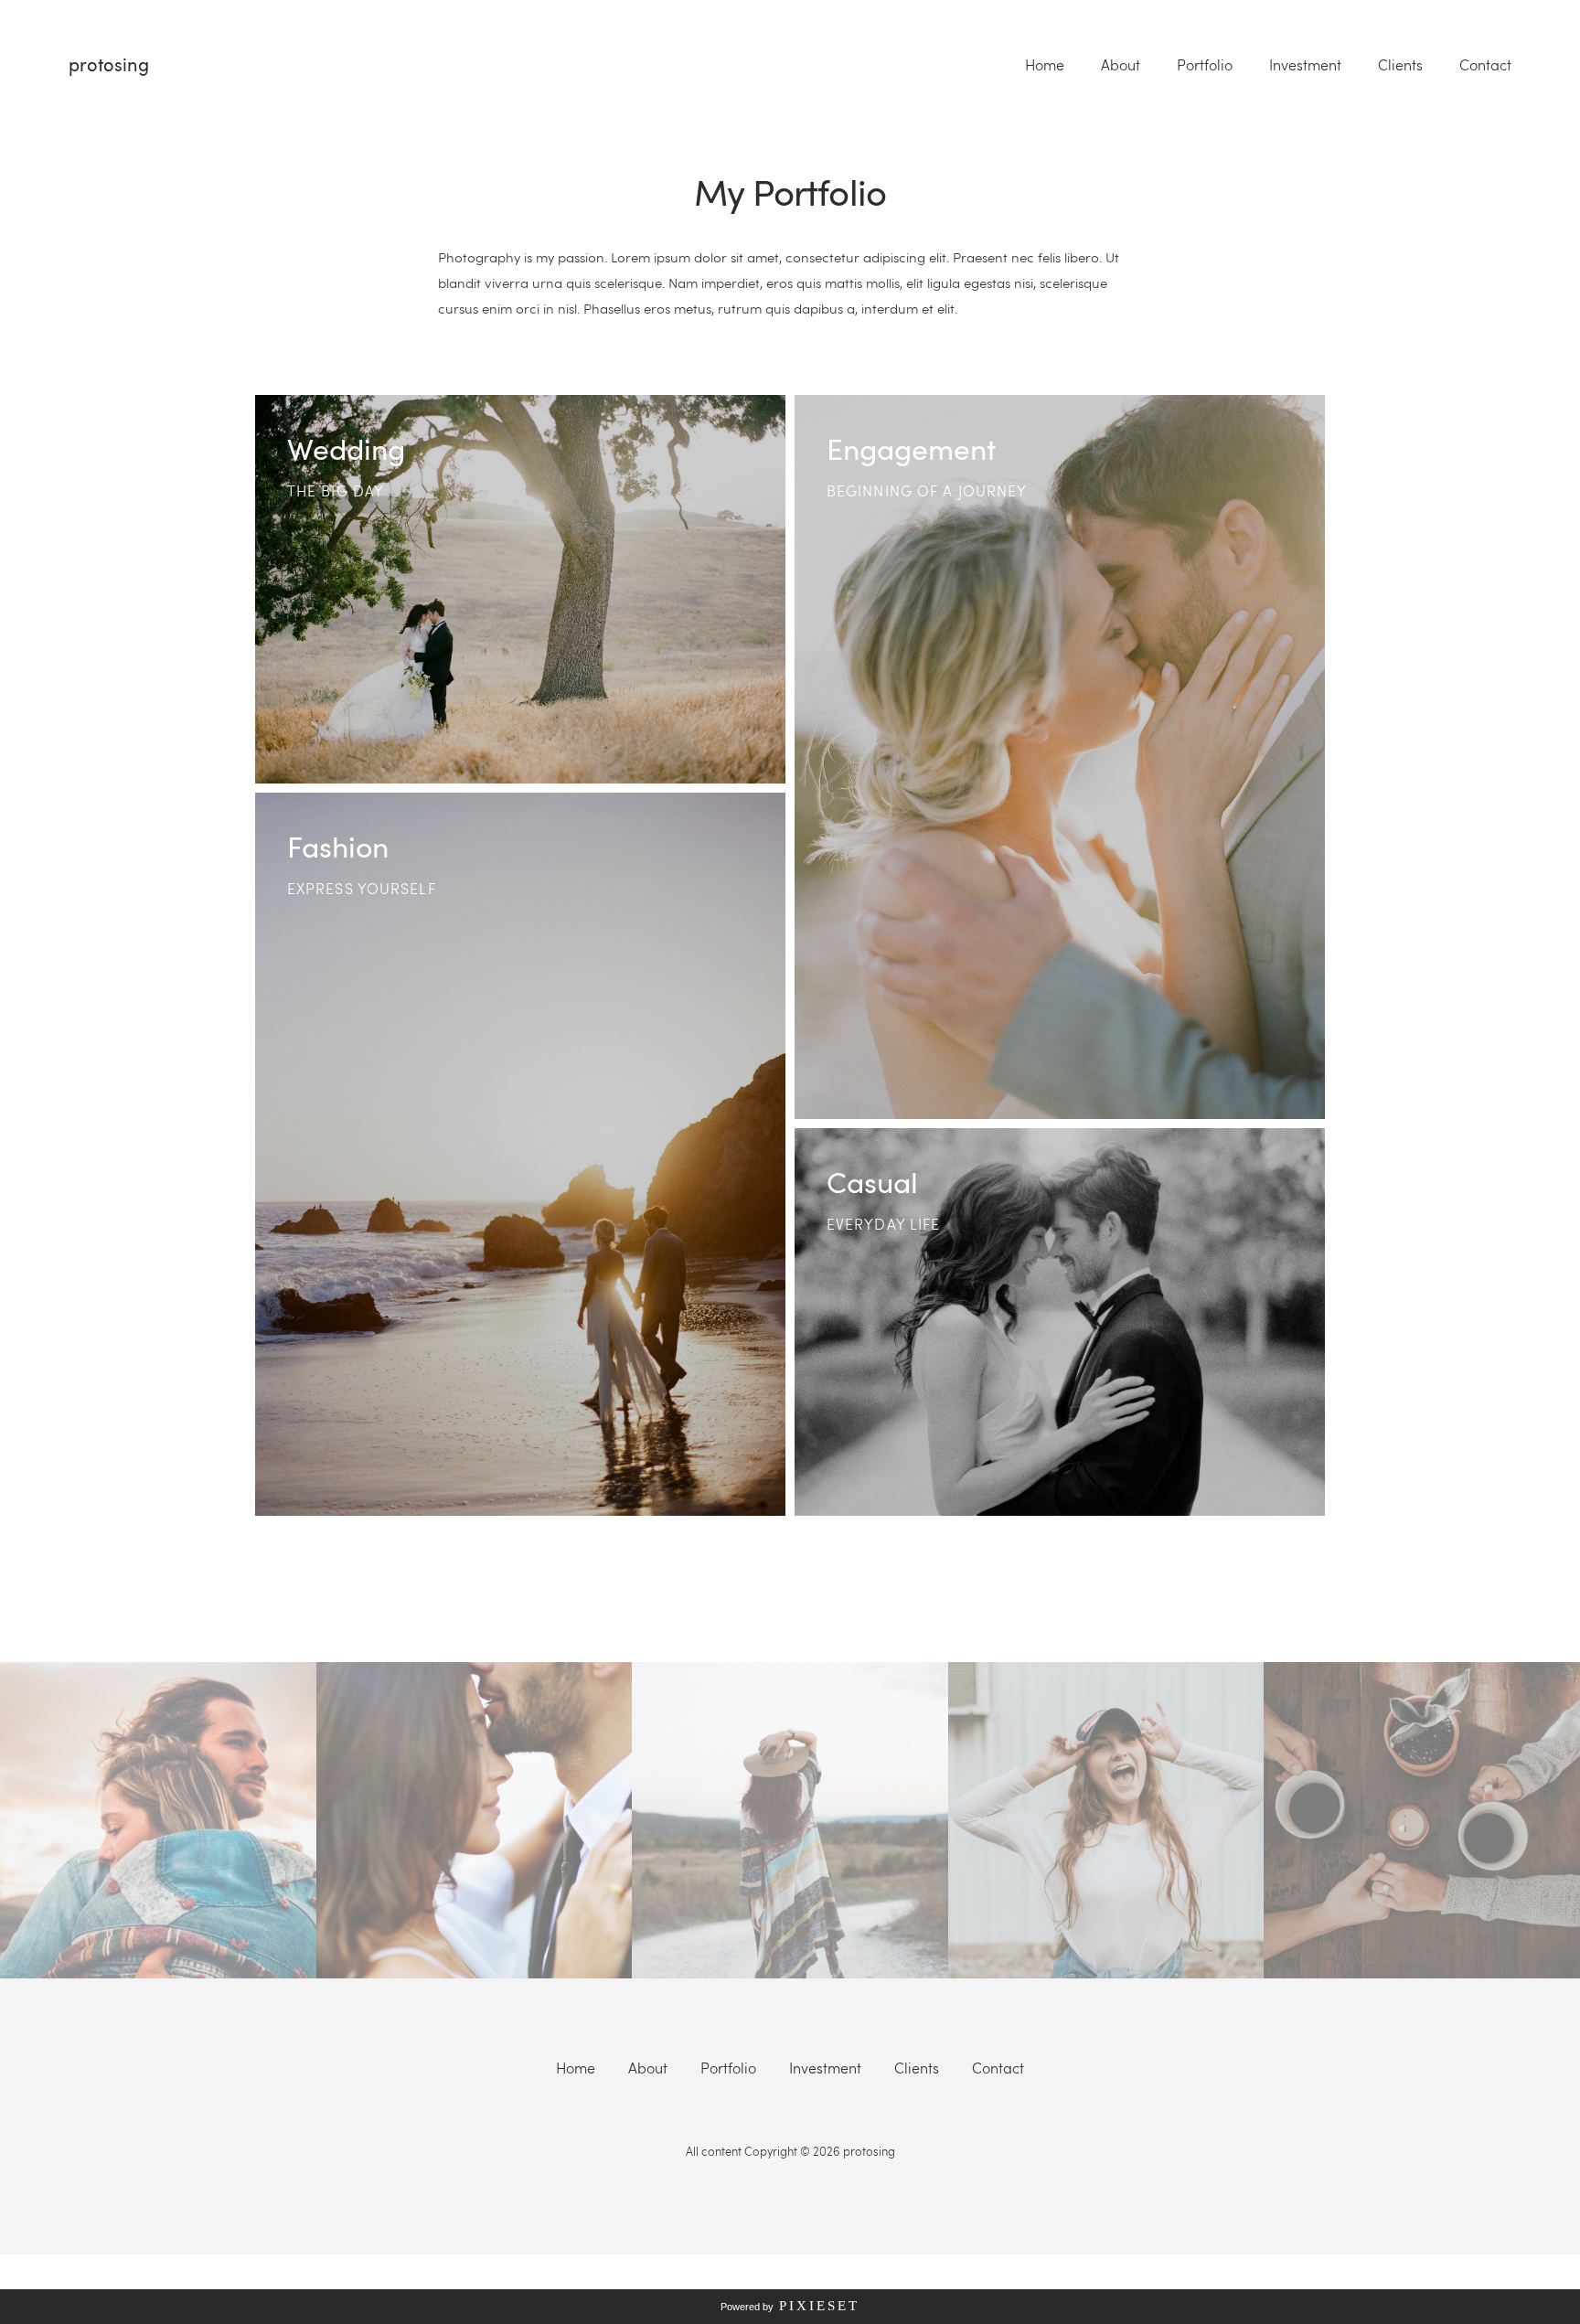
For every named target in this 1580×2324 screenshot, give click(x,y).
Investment (1305, 65)
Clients (1400, 65)
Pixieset (819, 2306)
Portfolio (1205, 65)
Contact (1485, 65)
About (1121, 65)
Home (1045, 65)
